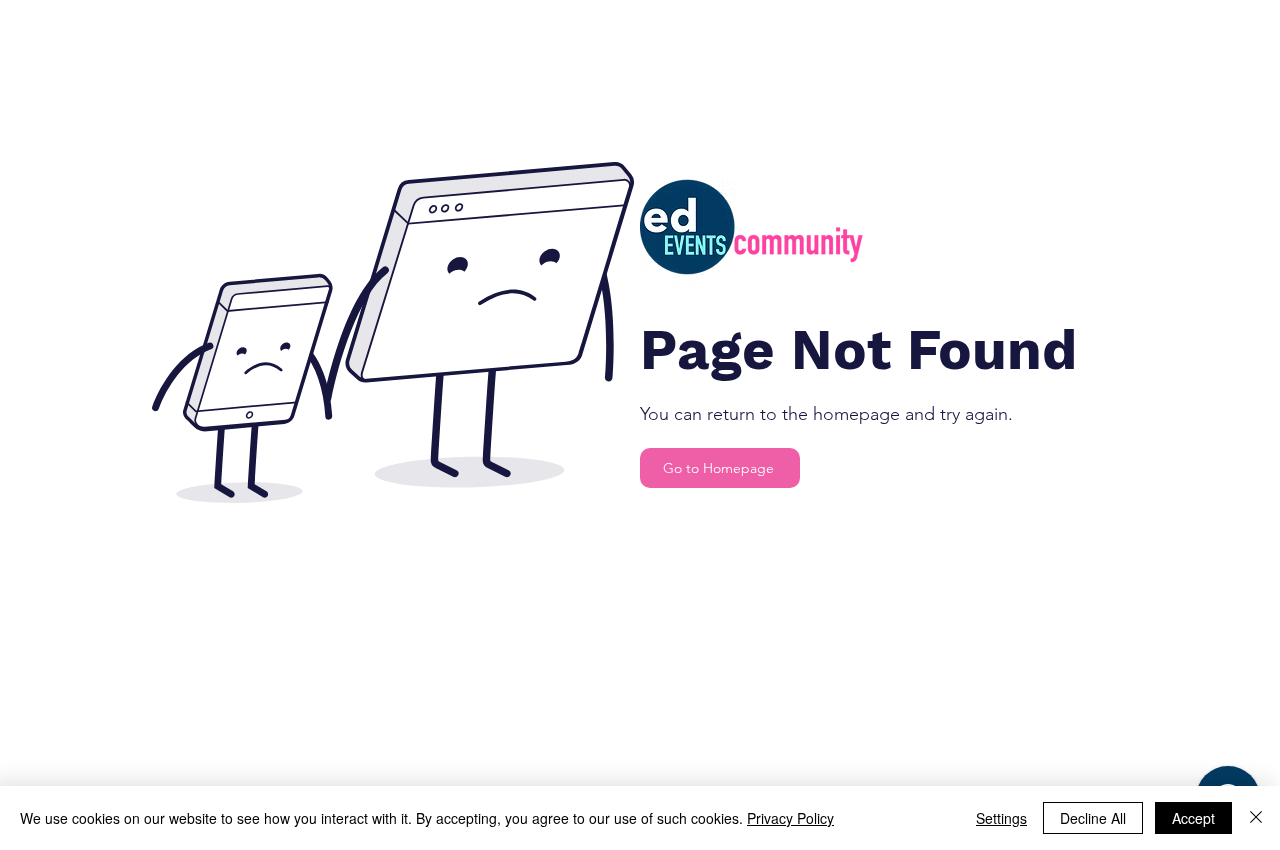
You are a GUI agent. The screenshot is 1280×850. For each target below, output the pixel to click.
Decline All (1093, 818)
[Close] (1256, 818)
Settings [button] (1001, 818)
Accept (1193, 818)
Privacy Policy (790, 818)
